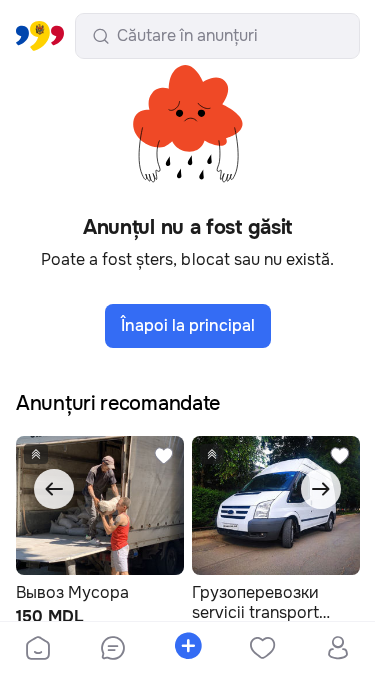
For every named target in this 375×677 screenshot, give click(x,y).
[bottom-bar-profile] (337, 650)
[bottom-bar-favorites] (262, 650)
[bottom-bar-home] (38, 650)
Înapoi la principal (188, 325)
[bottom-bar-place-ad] (187, 650)
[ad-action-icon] (164, 456)
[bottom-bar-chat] (112, 650)
